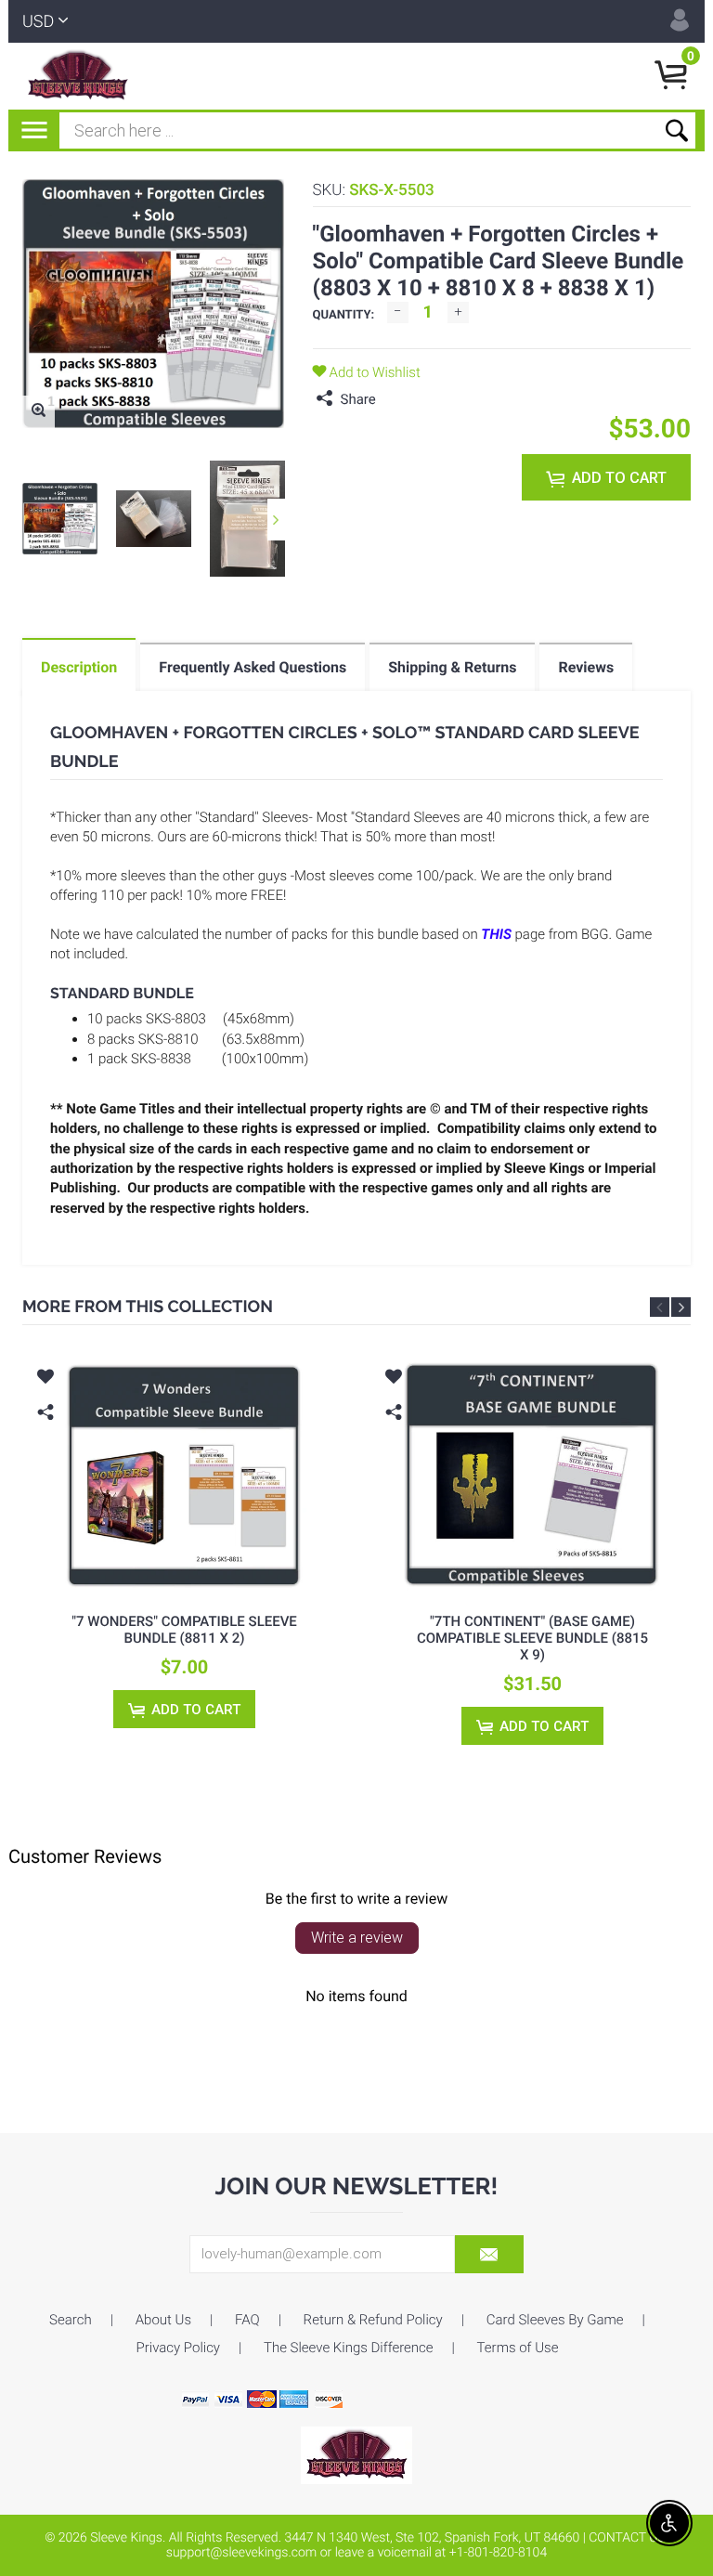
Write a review (357, 1938)
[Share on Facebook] (395, 399)
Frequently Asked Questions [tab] (253, 667)
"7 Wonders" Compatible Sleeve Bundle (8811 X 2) (184, 1630)
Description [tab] (79, 667)
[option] (60, 519)
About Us (163, 2320)
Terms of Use (518, 2348)
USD (38, 22)
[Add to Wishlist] (45, 1379)
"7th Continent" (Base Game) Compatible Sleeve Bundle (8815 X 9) (532, 1638)
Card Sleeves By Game (555, 2320)
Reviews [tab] (586, 667)
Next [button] (276, 520)
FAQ (247, 2320)
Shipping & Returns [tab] (452, 667)
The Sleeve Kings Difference (349, 2348)
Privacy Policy (178, 2348)
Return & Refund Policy (373, 2320)
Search (71, 2320)
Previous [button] (660, 1307)
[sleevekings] (356, 2454)
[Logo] (78, 76)
